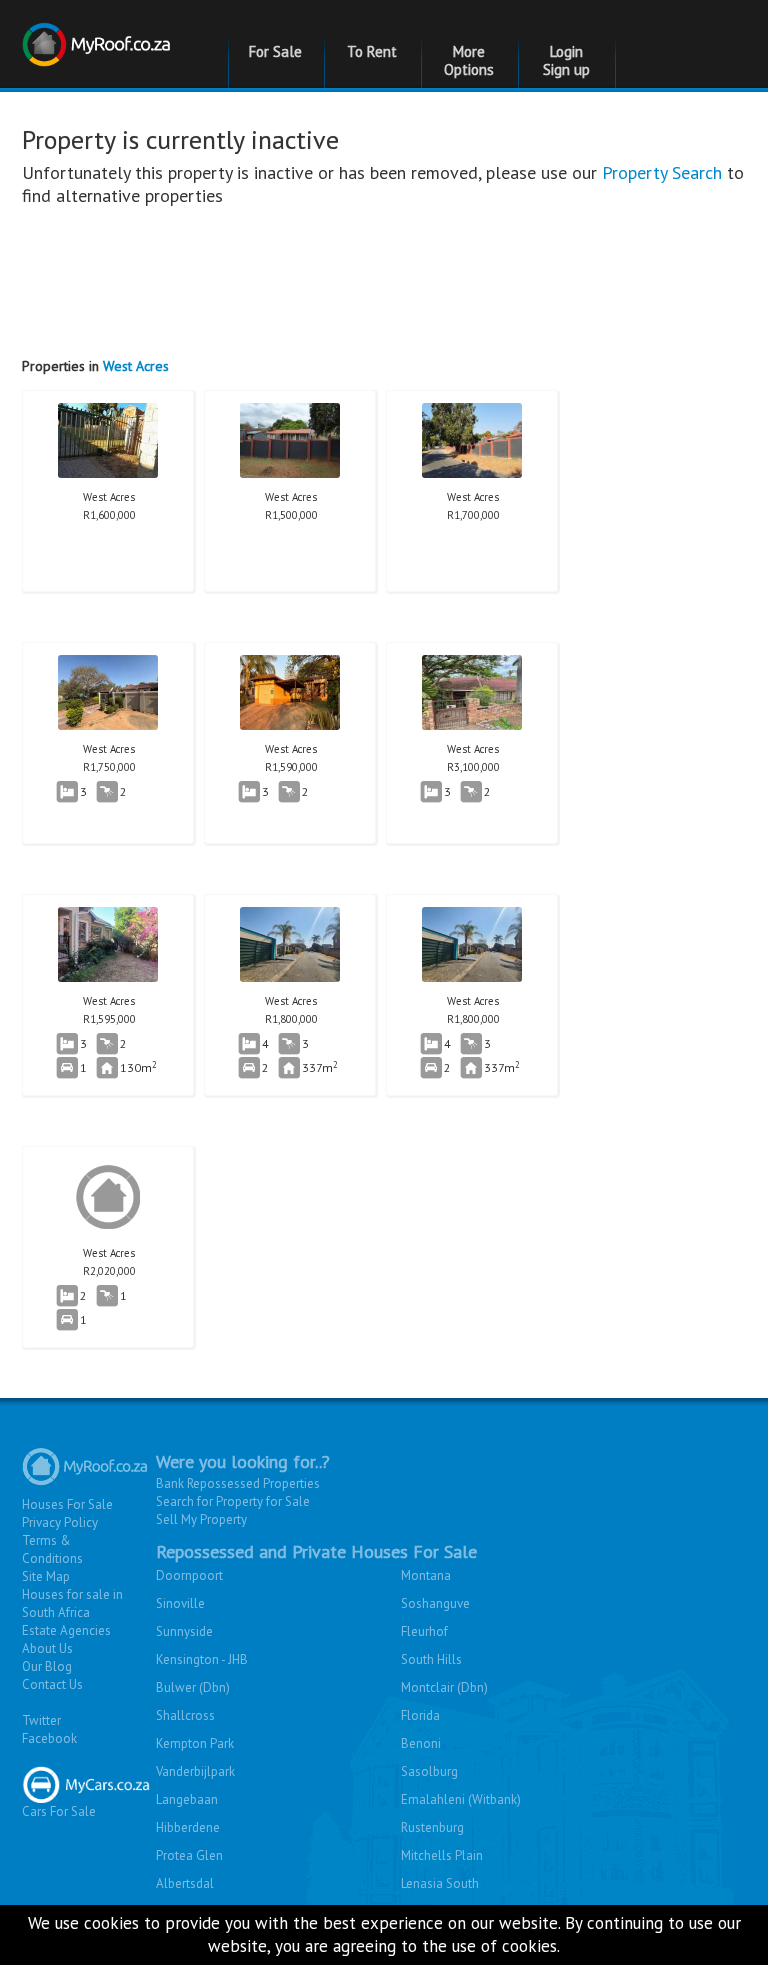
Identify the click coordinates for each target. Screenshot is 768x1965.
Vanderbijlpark (195, 1771)
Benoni (421, 1743)
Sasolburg (429, 1771)
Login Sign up (566, 60)
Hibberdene (188, 1827)
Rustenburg (432, 1827)
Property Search (662, 172)
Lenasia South (440, 1883)
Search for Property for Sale (233, 1501)
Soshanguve (435, 1603)
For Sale (275, 51)
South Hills (431, 1659)
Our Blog (47, 1666)
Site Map (46, 1576)
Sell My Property (201, 1519)
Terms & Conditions (52, 1549)
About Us (47, 1648)
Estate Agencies (66, 1630)
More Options (469, 60)
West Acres (136, 366)
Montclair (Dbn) (444, 1687)
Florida (420, 1715)
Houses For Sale (67, 1504)
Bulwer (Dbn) (193, 1687)
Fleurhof (424, 1631)
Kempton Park (195, 1743)
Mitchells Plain (442, 1855)
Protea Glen (189, 1855)
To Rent (372, 51)
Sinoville (180, 1603)
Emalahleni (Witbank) (461, 1799)
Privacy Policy (60, 1522)
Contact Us (52, 1684)
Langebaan (187, 1799)
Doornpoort (189, 1575)
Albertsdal (185, 1883)
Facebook (49, 1738)
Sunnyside (184, 1631)
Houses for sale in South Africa (72, 1603)
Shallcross (185, 1715)
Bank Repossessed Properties (238, 1483)
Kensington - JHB (202, 1659)
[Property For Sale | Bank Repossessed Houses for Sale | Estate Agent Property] (99, 32)
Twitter (41, 1720)
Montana (426, 1575)
